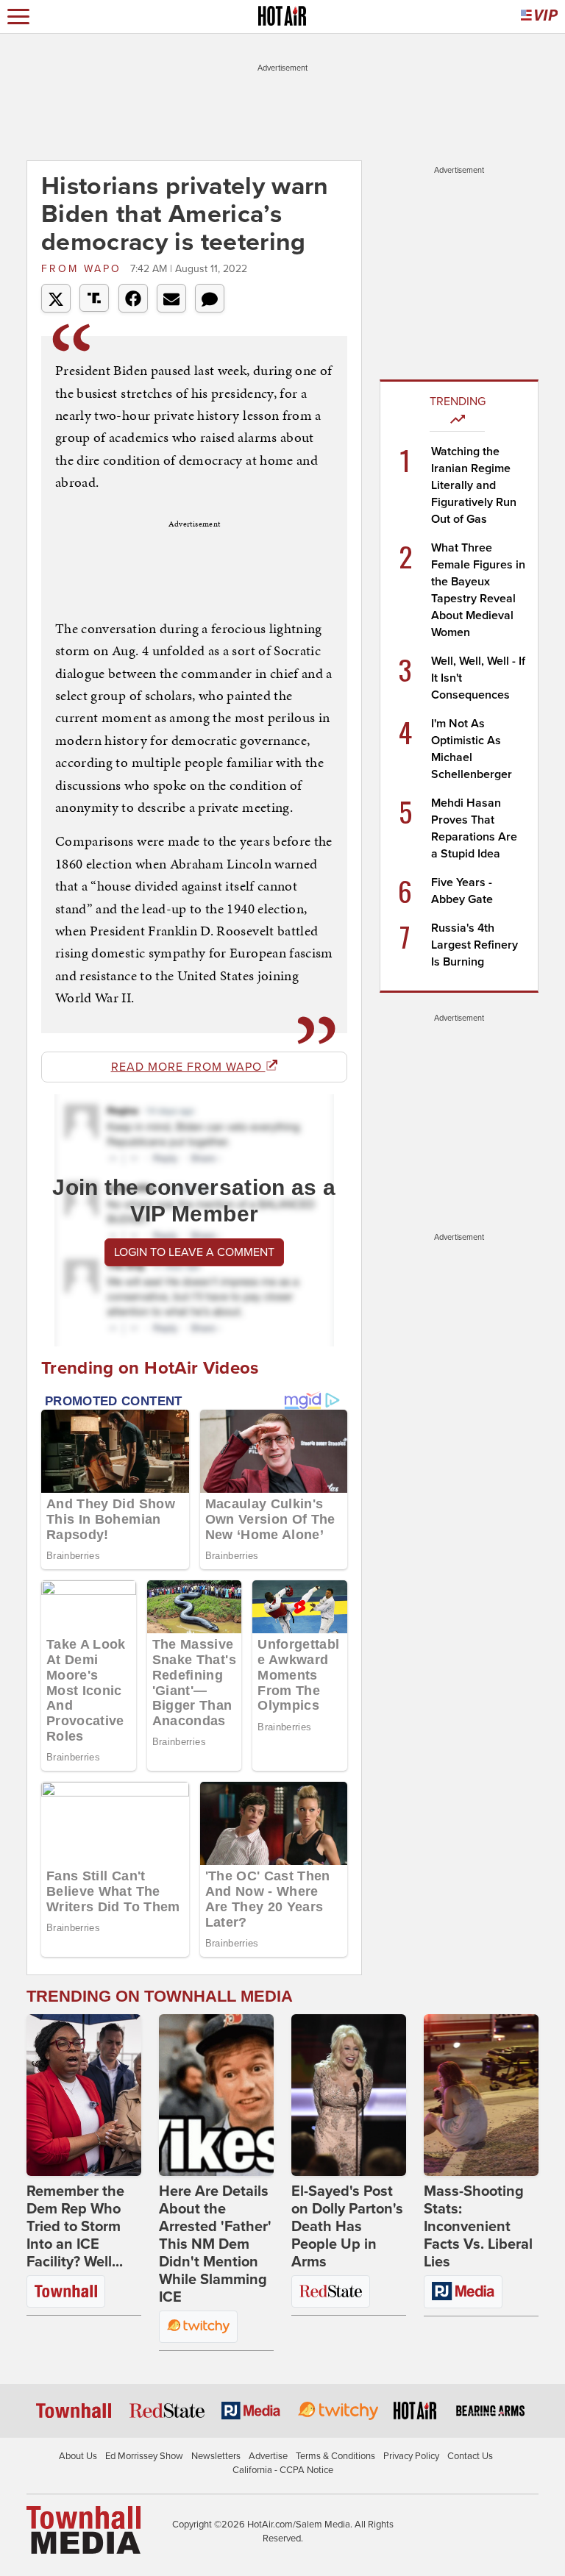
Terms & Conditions (335, 2456)
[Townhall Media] (83, 2529)
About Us (78, 2456)
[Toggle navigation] (18, 17)
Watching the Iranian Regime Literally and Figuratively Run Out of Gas (474, 485)
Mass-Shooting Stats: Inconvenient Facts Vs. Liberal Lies (478, 2227)
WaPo (84, 269)
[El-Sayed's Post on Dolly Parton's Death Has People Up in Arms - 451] (349, 2095)
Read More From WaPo (188, 1067)
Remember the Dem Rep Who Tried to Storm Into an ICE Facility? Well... (75, 2227)
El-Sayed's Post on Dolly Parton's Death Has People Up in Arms (347, 2227)
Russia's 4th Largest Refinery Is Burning (475, 945)
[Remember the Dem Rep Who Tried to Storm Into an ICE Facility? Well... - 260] (84, 2095)
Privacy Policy (411, 2456)
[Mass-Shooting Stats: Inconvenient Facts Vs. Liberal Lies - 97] (481, 2095)
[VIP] (539, 17)
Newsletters (216, 2456)
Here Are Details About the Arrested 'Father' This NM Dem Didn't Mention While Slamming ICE (215, 2244)
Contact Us (470, 2456)
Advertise (268, 2456)
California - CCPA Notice (283, 2470)
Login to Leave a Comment (194, 1252)
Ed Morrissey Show (144, 2456)
